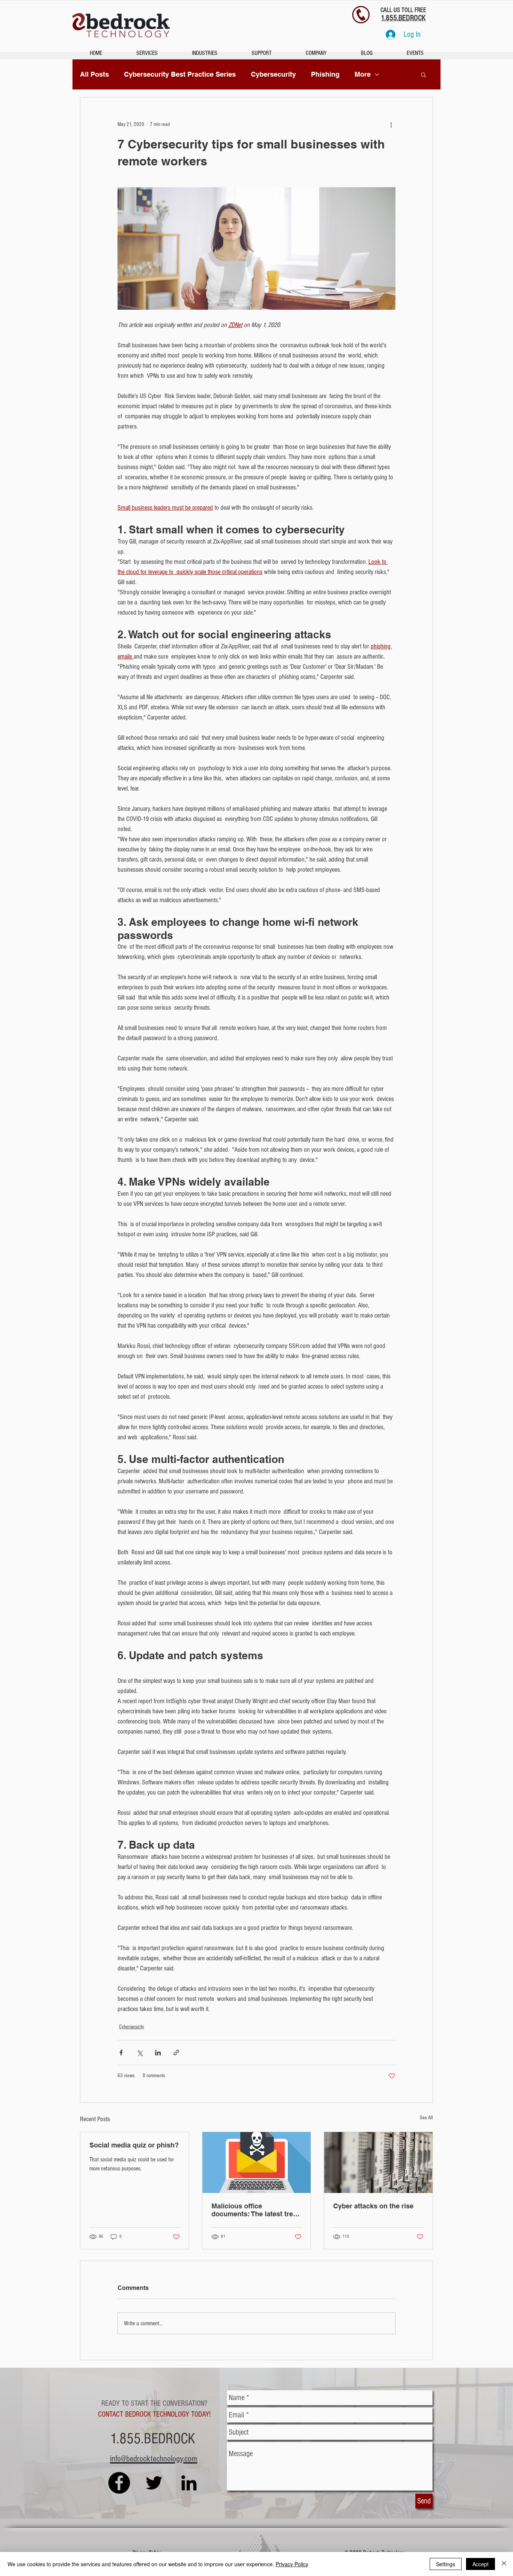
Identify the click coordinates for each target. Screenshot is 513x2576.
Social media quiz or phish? (134, 2145)
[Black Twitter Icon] (154, 2483)
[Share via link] (176, 2053)
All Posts (94, 74)
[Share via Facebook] (121, 2053)
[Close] (504, 2564)
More (363, 74)
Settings (446, 2564)
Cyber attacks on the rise (373, 2206)
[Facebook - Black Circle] (119, 2483)
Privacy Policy (292, 2564)
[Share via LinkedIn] (158, 2053)
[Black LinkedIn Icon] (189, 2483)
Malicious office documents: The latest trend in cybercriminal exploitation (256, 2210)
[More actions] (391, 124)
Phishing (325, 74)
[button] (423, 74)
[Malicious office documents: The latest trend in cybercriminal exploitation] (257, 2163)
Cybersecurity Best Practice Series (180, 74)
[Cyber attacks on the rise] (378, 2163)
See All (426, 2118)
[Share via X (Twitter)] (140, 2053)
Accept (481, 2564)
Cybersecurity (273, 74)
